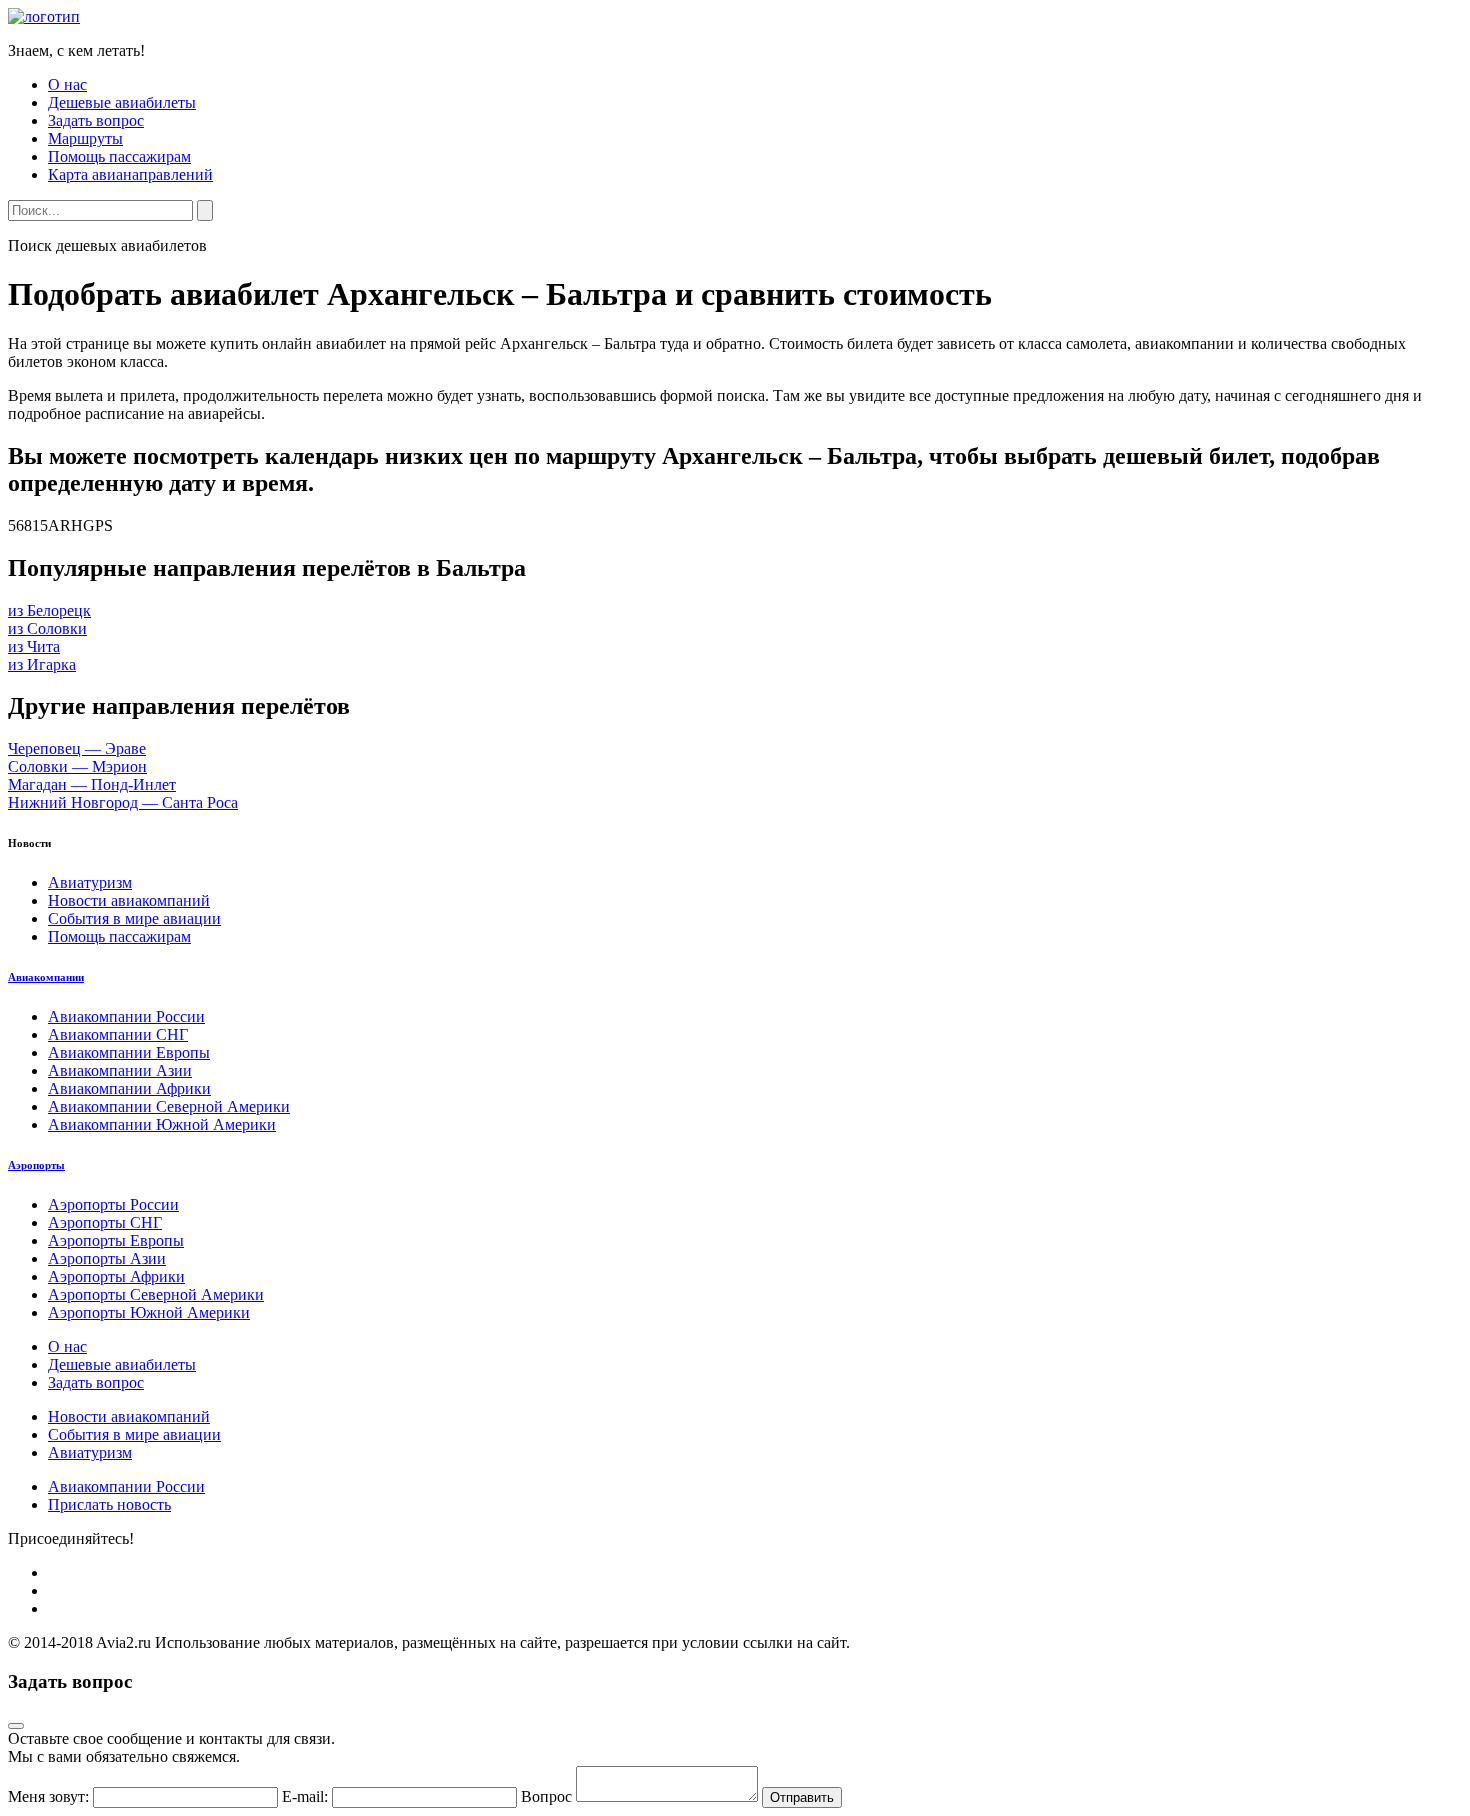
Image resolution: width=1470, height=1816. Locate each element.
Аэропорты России (113, 1204)
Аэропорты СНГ (105, 1222)
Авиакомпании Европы (129, 1052)
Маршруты (85, 138)
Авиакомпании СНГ (118, 1034)
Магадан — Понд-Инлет (92, 784)
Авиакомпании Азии (120, 1070)
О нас (67, 84)
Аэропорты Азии (107, 1258)
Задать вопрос (96, 120)
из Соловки (47, 628)
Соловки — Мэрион (77, 766)
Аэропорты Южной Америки (149, 1312)
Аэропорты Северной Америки (156, 1294)
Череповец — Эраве (77, 748)
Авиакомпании (46, 977)
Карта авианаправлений (130, 174)
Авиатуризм (90, 882)
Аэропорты (36, 1165)
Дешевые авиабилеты (122, 102)
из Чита (34, 646)
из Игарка (42, 664)
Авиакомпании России (126, 1016)
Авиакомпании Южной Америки (162, 1124)
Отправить (802, 1797)
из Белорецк (49, 610)
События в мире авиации (134, 918)
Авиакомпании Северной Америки (169, 1106)
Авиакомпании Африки (129, 1088)
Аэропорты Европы (116, 1240)
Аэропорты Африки (116, 1276)
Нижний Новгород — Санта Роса (123, 802)
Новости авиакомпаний (129, 900)
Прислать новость (109, 1504)
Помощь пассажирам (119, 156)
